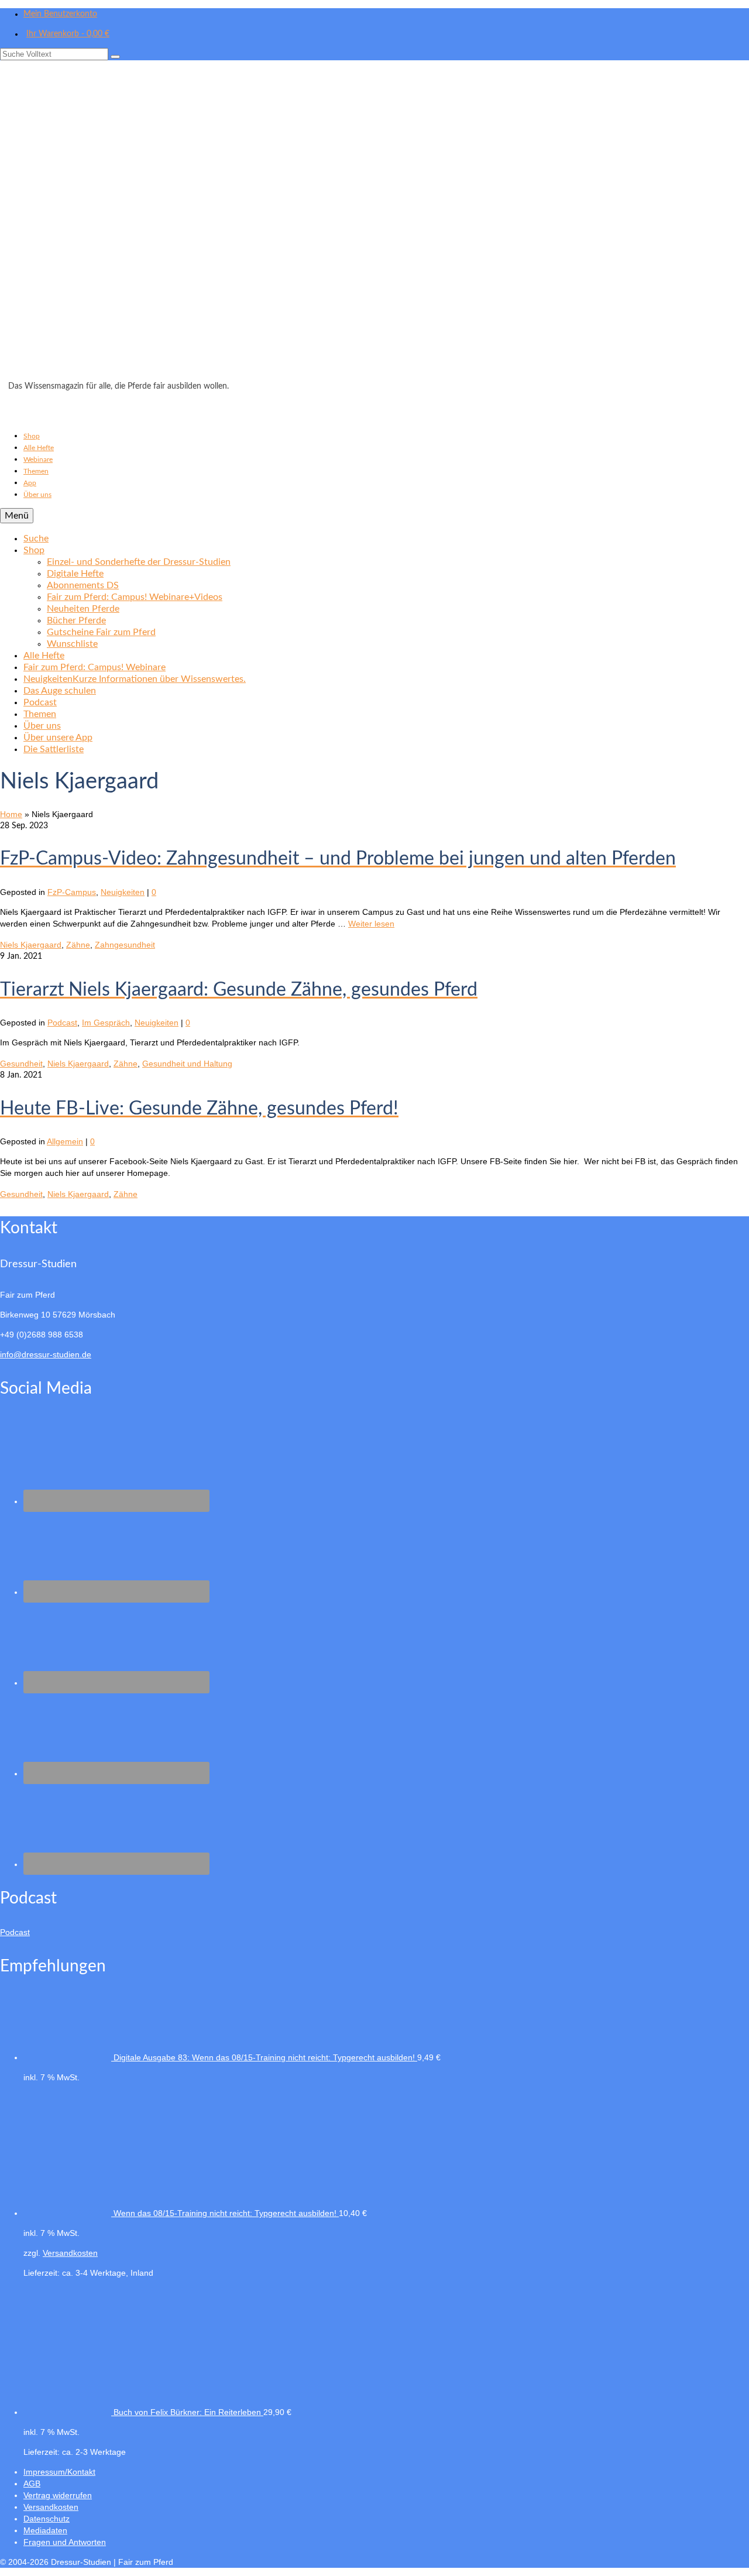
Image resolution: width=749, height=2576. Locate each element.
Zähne (78, 945)
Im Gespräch (106, 1023)
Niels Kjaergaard (31, 945)
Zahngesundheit (125, 945)
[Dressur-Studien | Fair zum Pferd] (374, 224)
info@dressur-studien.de (46, 1354)
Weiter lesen (371, 924)
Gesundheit (21, 1064)
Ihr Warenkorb (68, 34)
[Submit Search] (115, 57)
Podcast (62, 1023)
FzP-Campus (72, 892)
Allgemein (65, 1141)
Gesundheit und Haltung (187, 1064)
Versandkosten (70, 2253)
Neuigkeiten (123, 892)
